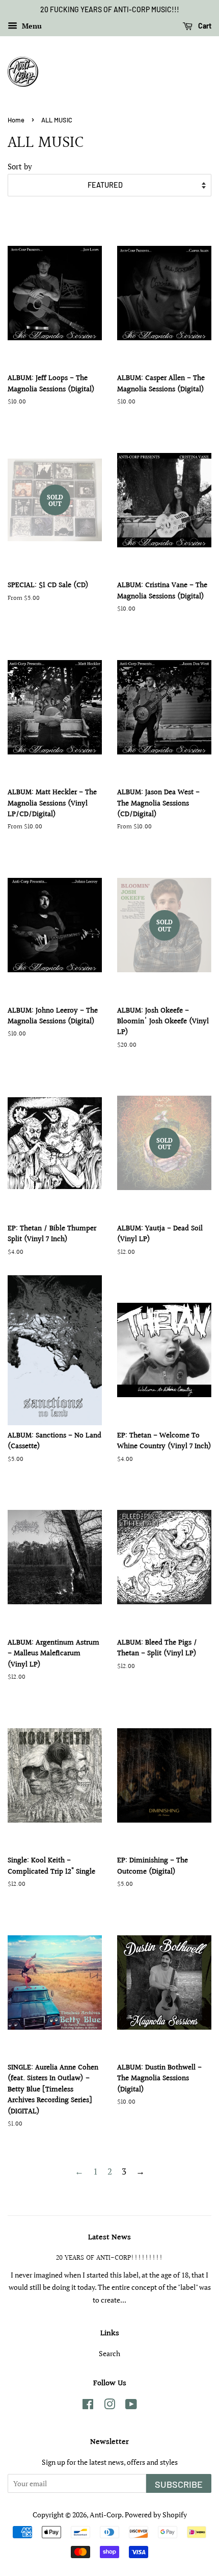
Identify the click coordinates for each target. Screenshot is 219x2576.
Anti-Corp (106, 2515)
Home (16, 120)
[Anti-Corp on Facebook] (88, 2406)
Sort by (20, 166)
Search (109, 2353)
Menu (31, 26)
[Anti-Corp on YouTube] (131, 2406)
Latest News (109, 2238)
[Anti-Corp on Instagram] (109, 2406)
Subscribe (179, 2484)
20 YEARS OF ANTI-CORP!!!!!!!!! (109, 2258)
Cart (204, 26)
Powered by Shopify (156, 2515)
